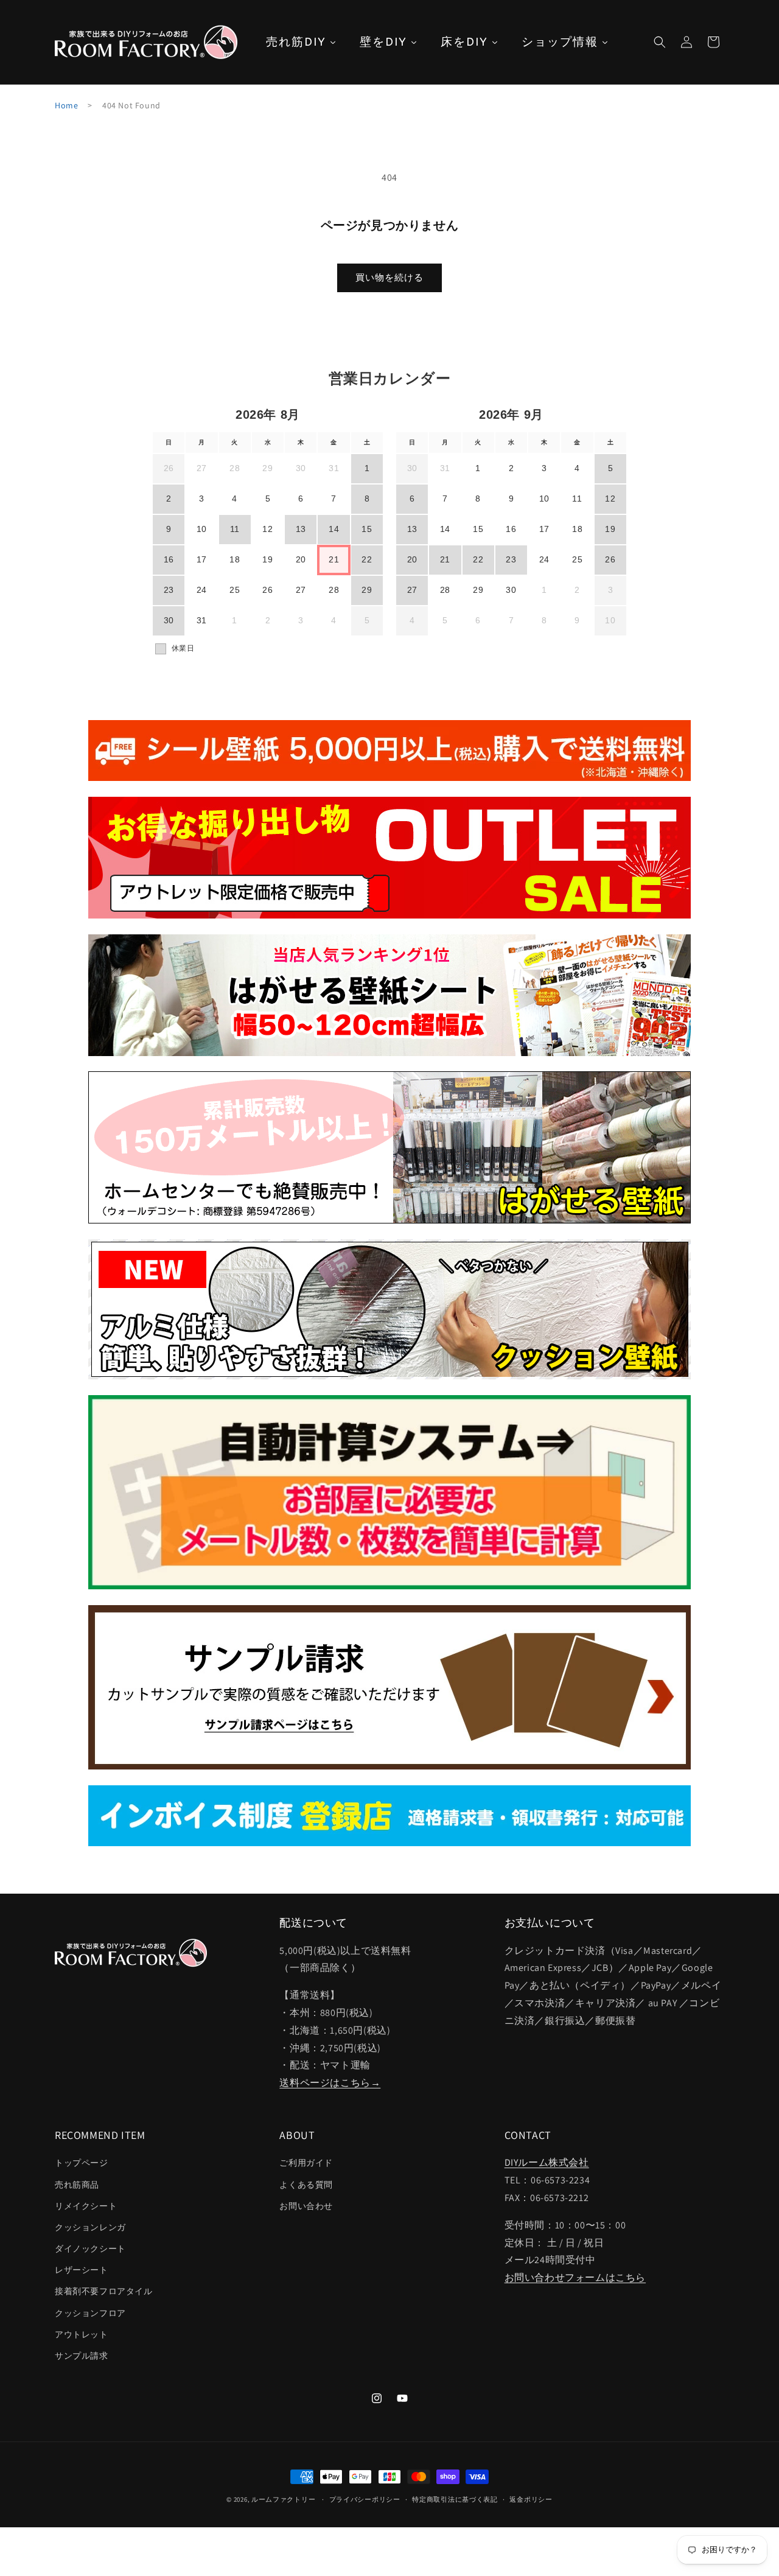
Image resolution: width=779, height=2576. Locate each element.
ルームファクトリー (283, 2499)
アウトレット (82, 2334)
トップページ (82, 2163)
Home (66, 105)
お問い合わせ (306, 2206)
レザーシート (82, 2270)
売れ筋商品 (77, 2185)
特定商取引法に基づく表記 (455, 2499)
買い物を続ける (389, 277)
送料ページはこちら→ (330, 2083)
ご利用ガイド (306, 2163)
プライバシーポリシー (365, 2499)
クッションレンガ (90, 2227)
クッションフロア (90, 2313)
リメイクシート (86, 2206)
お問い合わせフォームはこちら (575, 2278)
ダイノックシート (90, 2249)
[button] (660, 42)
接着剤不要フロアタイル (104, 2292)
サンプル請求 (82, 2356)
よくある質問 (306, 2185)
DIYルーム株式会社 (547, 2163)
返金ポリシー (531, 2499)
